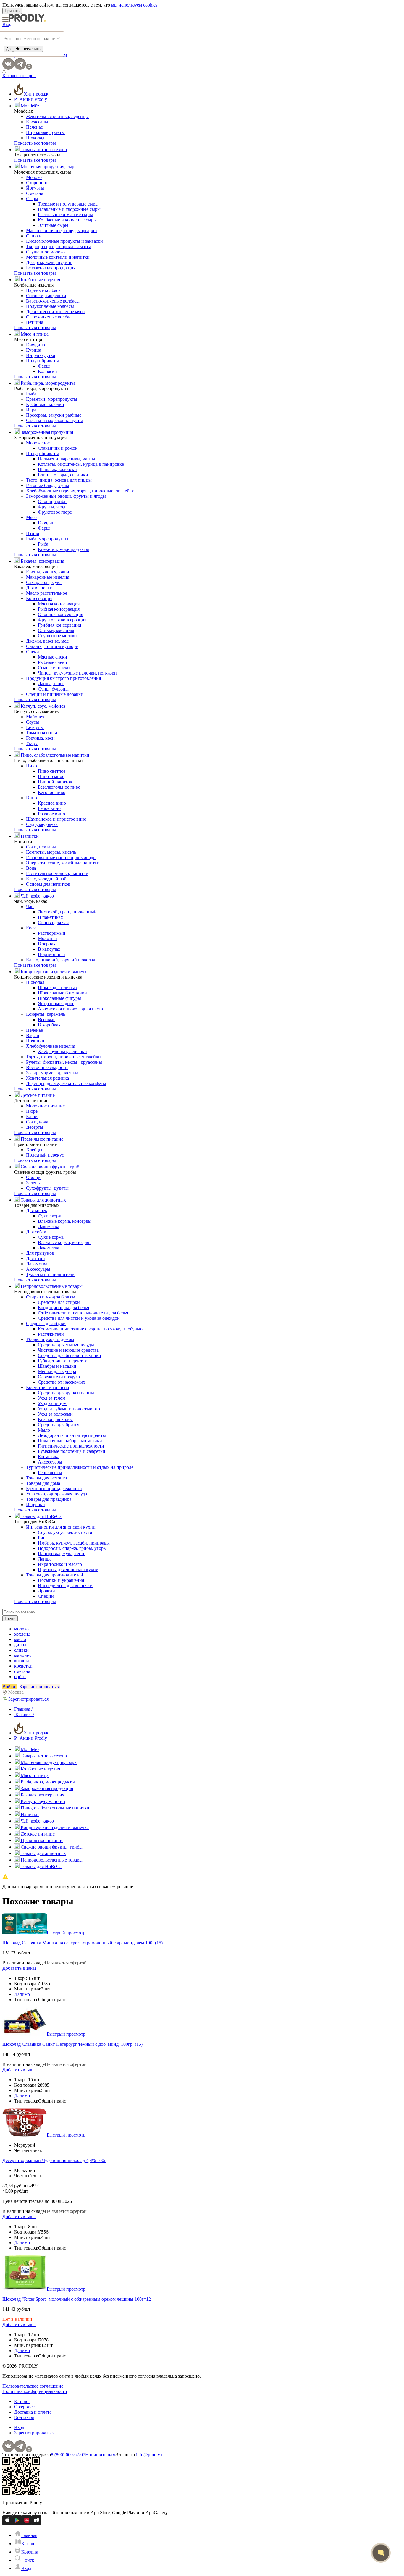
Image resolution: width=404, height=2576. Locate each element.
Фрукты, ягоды (53, 507)
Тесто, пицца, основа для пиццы (59, 480)
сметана (22, 1671)
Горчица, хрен (40, 738)
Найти (10, 1618)
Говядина (35, 345)
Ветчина (35, 322)
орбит (20, 1677)
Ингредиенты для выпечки (65, 1585)
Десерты (35, 1127)
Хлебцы (34, 1150)
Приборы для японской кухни (68, 1570)
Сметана (35, 193)
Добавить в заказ (19, 1968)
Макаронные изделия (48, 577)
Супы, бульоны (53, 689)
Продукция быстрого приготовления (63, 678)
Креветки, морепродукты (52, 399)
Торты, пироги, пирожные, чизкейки (63, 1057)
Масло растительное (47, 593)
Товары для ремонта (46, 1478)
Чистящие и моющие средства (68, 1350)
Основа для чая (53, 922)
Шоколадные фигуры (59, 998)
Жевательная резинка (47, 1078)
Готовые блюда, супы (48, 485)
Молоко (34, 177)
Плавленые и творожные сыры (69, 209)
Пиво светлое (52, 771)
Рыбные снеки (52, 662)
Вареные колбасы (44, 290)
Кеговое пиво (52, 792)
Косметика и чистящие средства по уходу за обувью (90, 1329)
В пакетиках (50, 917)
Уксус (32, 743)
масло (20, 1639)
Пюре (32, 1111)
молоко (21, 1629)
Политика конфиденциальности (35, 2391)
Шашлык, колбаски (57, 469)
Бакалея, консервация (42, 561)
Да (8, 49)
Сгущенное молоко (45, 252)
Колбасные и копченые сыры (67, 220)
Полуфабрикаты (42, 361)
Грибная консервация (59, 625)
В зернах (47, 944)
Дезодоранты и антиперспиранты (72, 1435)
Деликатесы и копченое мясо (55, 312)
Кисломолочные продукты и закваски (64, 241)
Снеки (33, 652)
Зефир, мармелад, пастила (52, 1073)
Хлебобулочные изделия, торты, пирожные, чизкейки (80, 491)
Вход (7, 24)
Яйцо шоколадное (56, 1004)
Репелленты (50, 1473)
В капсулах (49, 949)
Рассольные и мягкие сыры (65, 215)
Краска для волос (55, 1419)
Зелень (33, 1183)
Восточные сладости (47, 1067)
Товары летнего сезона (43, 149)
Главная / (23, 1709)
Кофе (31, 928)
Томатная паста (42, 733)
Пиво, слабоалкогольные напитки (54, 755)
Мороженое (38, 443)
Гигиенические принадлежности (71, 1446)
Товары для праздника (49, 1499)
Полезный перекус (45, 1155)
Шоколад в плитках (58, 988)
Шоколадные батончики (62, 993)
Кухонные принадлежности (54, 1488)
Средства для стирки (59, 1302)
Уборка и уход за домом (50, 1339)
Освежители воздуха (59, 1377)
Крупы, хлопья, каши (48, 572)
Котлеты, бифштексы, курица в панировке (81, 464)
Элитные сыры (53, 225)
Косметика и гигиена (47, 1387)
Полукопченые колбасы (50, 306)
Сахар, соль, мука (44, 582)
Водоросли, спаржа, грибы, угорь (72, 1548)
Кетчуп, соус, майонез (42, 706)
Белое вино (49, 808)
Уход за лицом (52, 1403)
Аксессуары (38, 1269)
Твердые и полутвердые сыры (68, 204)
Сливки (34, 236)
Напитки (29, 836)
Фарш (44, 366)
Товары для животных (43, 1200)
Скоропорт (37, 183)
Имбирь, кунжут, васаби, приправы (74, 1543)
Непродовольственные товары (51, 1286)
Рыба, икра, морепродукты (47, 383)
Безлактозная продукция (51, 268)
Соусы (33, 722)
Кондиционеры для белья (63, 1308)
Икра (31, 410)
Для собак (36, 1232)
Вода (31, 868)
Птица (33, 533)
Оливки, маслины (56, 630)
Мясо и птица (34, 334)
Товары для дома (43, 1483)
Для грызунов (40, 1253)
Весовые (47, 1019)
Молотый (47, 938)
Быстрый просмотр (66, 1933)
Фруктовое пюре (55, 512)
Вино (31, 798)
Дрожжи (46, 1591)
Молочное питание (45, 1106)
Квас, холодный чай (46, 879)
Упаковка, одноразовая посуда (56, 1494)
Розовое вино (51, 814)
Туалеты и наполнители (50, 1274)
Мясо (31, 517)
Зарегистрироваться (40, 1687)
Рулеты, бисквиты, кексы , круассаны (64, 1062)
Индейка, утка (41, 355)
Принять (12, 11)
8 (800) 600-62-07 (68, 2455)
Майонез (35, 717)
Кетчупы (35, 727)
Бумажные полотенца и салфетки (72, 1451)
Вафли (33, 1035)
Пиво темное (51, 776)
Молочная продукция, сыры (49, 167)
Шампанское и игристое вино (56, 819)
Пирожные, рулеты (45, 132)
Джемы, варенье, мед (47, 641)
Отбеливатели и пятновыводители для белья (83, 1313)
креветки (23, 1666)
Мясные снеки (52, 657)
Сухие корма (51, 1216)
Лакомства (49, 1226)
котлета (22, 1661)
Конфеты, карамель (46, 1014)
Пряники (35, 1041)
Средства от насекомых (62, 1382)
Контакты (24, 2417)
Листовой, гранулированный (67, 912)
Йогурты (35, 188)
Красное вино (52, 803)
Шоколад (35, 138)
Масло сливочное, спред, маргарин (62, 231)
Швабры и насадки (57, 1366)
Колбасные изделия (40, 280)
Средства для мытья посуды (66, 1345)
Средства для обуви (46, 1323)
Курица (34, 350)
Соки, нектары (41, 847)
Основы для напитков (48, 884)
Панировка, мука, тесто (62, 1554)
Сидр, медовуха (42, 824)
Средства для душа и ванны (66, 1393)
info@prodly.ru (150, 2455)
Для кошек (37, 1211)
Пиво (31, 766)
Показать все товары (35, 143)
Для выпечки (39, 588)
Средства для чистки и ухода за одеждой (79, 1318)
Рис (42, 1538)
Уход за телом (52, 1398)
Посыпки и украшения (61, 1580)
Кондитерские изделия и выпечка (54, 972)
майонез (22, 1655)
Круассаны (37, 122)
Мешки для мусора (57, 1371)
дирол (20, 1645)
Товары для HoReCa (41, 1516)
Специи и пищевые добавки (55, 694)
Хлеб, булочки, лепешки (62, 1051)
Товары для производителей (55, 1575)
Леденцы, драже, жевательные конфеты (66, 1083)
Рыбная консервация (59, 609)
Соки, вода (37, 1122)
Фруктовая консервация (62, 620)
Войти (9, 1687)
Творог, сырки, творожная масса (59, 246)
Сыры (32, 199)
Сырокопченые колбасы (50, 317)
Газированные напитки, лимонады (61, 857)
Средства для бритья (59, 1425)
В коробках (49, 1025)
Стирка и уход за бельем (51, 1297)
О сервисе (24, 2407)
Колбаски (47, 371)
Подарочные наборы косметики (70, 1441)
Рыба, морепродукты (47, 539)
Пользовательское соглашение (33, 2386)
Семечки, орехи (54, 668)
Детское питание (37, 1095)
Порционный (51, 954)
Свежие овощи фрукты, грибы (51, 1167)
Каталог (22, 2401)
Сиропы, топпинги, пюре (52, 646)
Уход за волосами (55, 1414)
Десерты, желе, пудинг (49, 262)
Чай (30, 907)
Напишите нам (100, 2455)
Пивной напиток (55, 782)
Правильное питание (41, 1139)
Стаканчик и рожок (58, 448)
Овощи (33, 1177)
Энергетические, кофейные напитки (63, 863)
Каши (32, 1116)
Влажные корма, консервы (65, 1221)
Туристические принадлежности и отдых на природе (80, 1467)
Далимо (22, 1994)
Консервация (39, 598)
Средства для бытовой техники (70, 1355)
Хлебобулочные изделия (51, 1046)
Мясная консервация (59, 604)
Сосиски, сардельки (46, 296)
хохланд (22, 1634)
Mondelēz (29, 106)
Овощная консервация (60, 614)
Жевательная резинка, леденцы (57, 116)
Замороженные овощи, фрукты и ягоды (66, 496)
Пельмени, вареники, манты (67, 459)
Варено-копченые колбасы (53, 301)
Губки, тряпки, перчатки (63, 1361)
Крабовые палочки (45, 404)
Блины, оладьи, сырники (63, 475)
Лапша (45, 1559)
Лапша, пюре (51, 684)
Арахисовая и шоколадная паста (70, 1009)
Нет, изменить (28, 49)
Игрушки (35, 1504)
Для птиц (35, 1258)
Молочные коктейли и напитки (58, 257)
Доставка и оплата (33, 2412)
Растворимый (52, 933)
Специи (46, 1596)
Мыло (44, 1430)
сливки (21, 1650)
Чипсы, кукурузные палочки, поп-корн (77, 673)
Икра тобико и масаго (60, 1564)
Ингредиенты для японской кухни (61, 1527)
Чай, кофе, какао (37, 896)
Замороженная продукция (46, 432)
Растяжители (51, 1334)
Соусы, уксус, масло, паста (65, 1532)
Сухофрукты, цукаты (47, 1188)
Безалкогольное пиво (59, 787)
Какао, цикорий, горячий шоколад (61, 960)
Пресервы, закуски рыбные (54, 415)
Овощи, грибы (53, 501)
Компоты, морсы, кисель (51, 852)
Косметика (49, 1457)
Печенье (34, 127)
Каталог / (24, 1714)
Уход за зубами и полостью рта (69, 1409)
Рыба (31, 394)
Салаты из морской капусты (54, 420)
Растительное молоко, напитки (57, 873)
